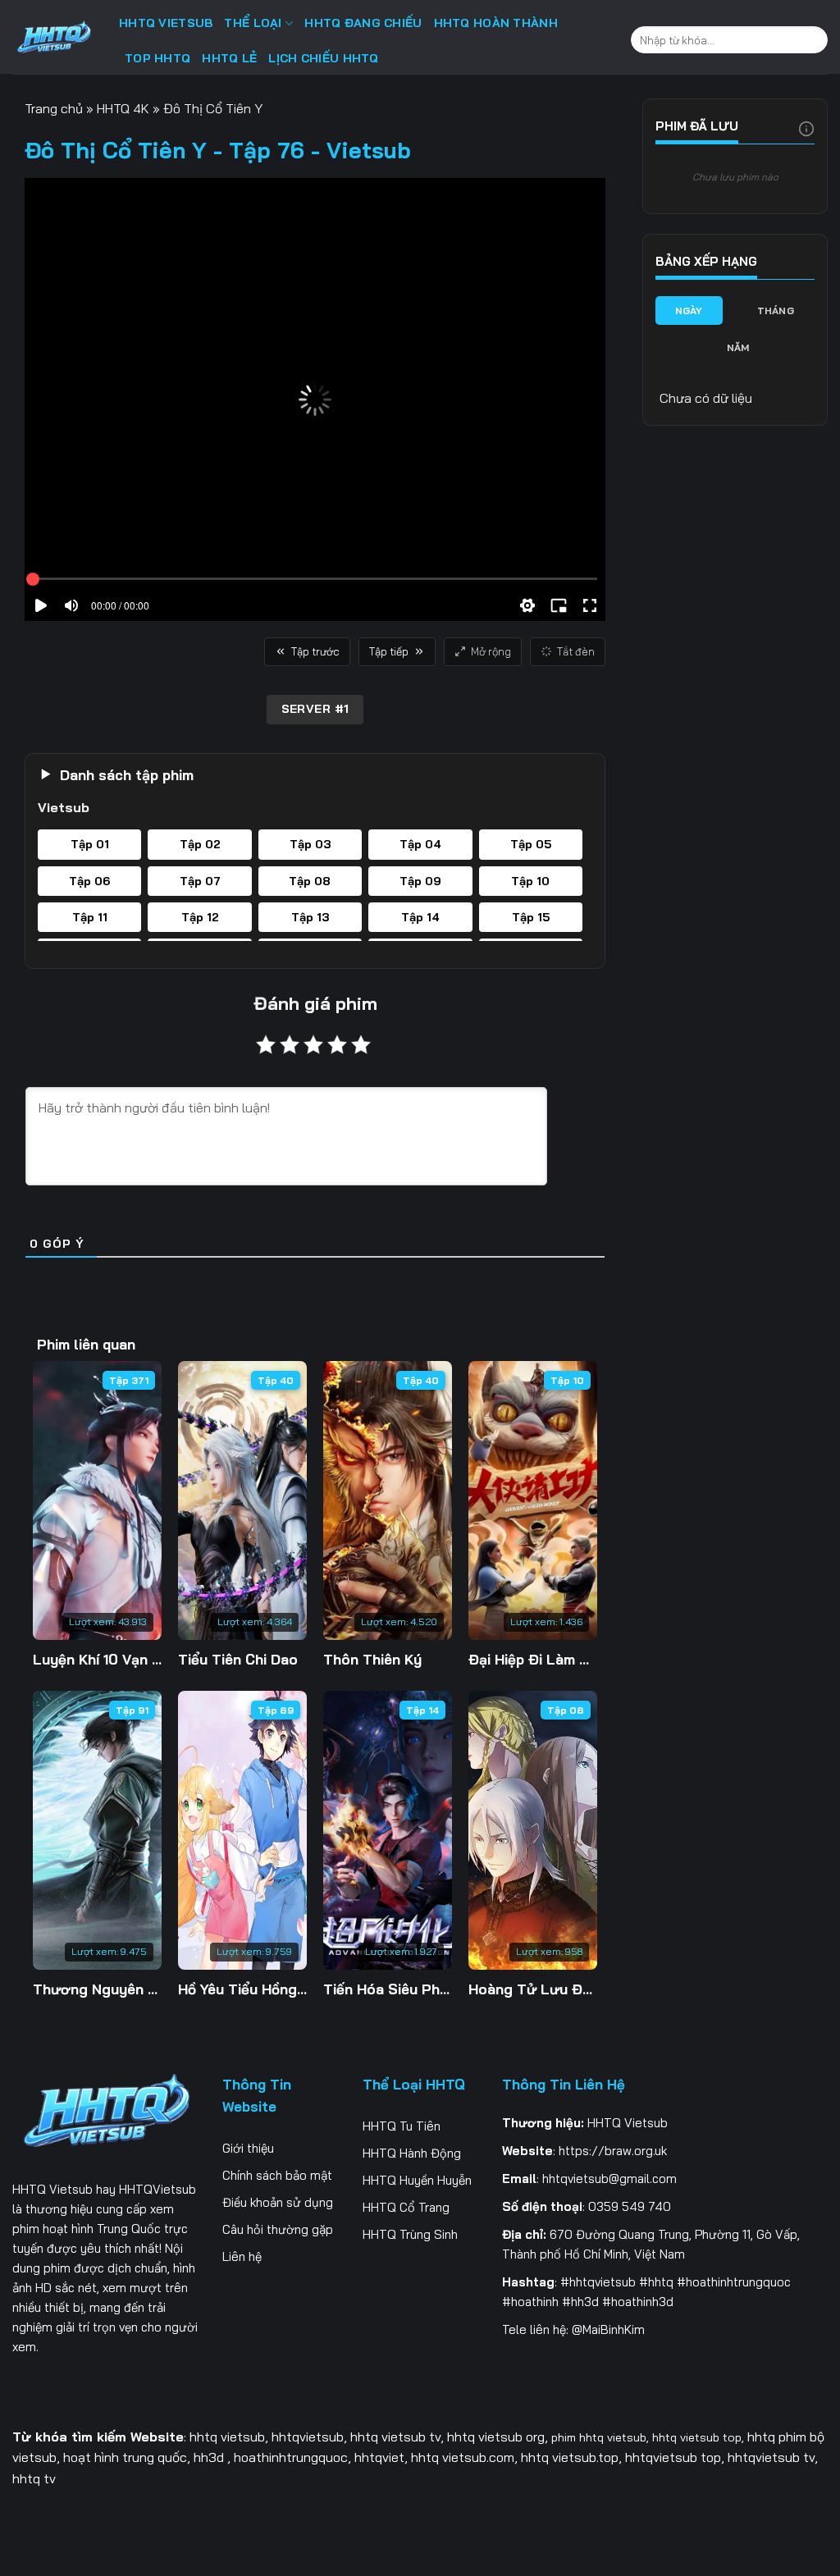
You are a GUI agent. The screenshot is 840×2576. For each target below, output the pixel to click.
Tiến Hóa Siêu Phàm (388, 1989)
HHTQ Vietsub (52, 2189)
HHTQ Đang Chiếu (363, 23)
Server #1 (315, 709)
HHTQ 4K (123, 108)
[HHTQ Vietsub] (53, 41)
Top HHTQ (157, 58)
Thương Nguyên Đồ (97, 1989)
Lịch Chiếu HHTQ (323, 58)
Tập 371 (129, 1380)
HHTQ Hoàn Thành (496, 23)
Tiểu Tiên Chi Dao (238, 1659)
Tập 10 (567, 1380)
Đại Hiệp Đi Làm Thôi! (533, 1659)
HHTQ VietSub (166, 23)
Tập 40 (276, 1380)
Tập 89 (276, 1710)
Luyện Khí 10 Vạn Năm (97, 1659)
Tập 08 (566, 1710)
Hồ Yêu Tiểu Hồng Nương (242, 1989)
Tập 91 (132, 1710)
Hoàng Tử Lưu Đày (533, 1989)
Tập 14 (422, 1710)
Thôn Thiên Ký (372, 1659)
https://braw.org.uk (613, 2151)
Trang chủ (54, 108)
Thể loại (253, 23)
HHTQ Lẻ (229, 58)
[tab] (689, 311)
